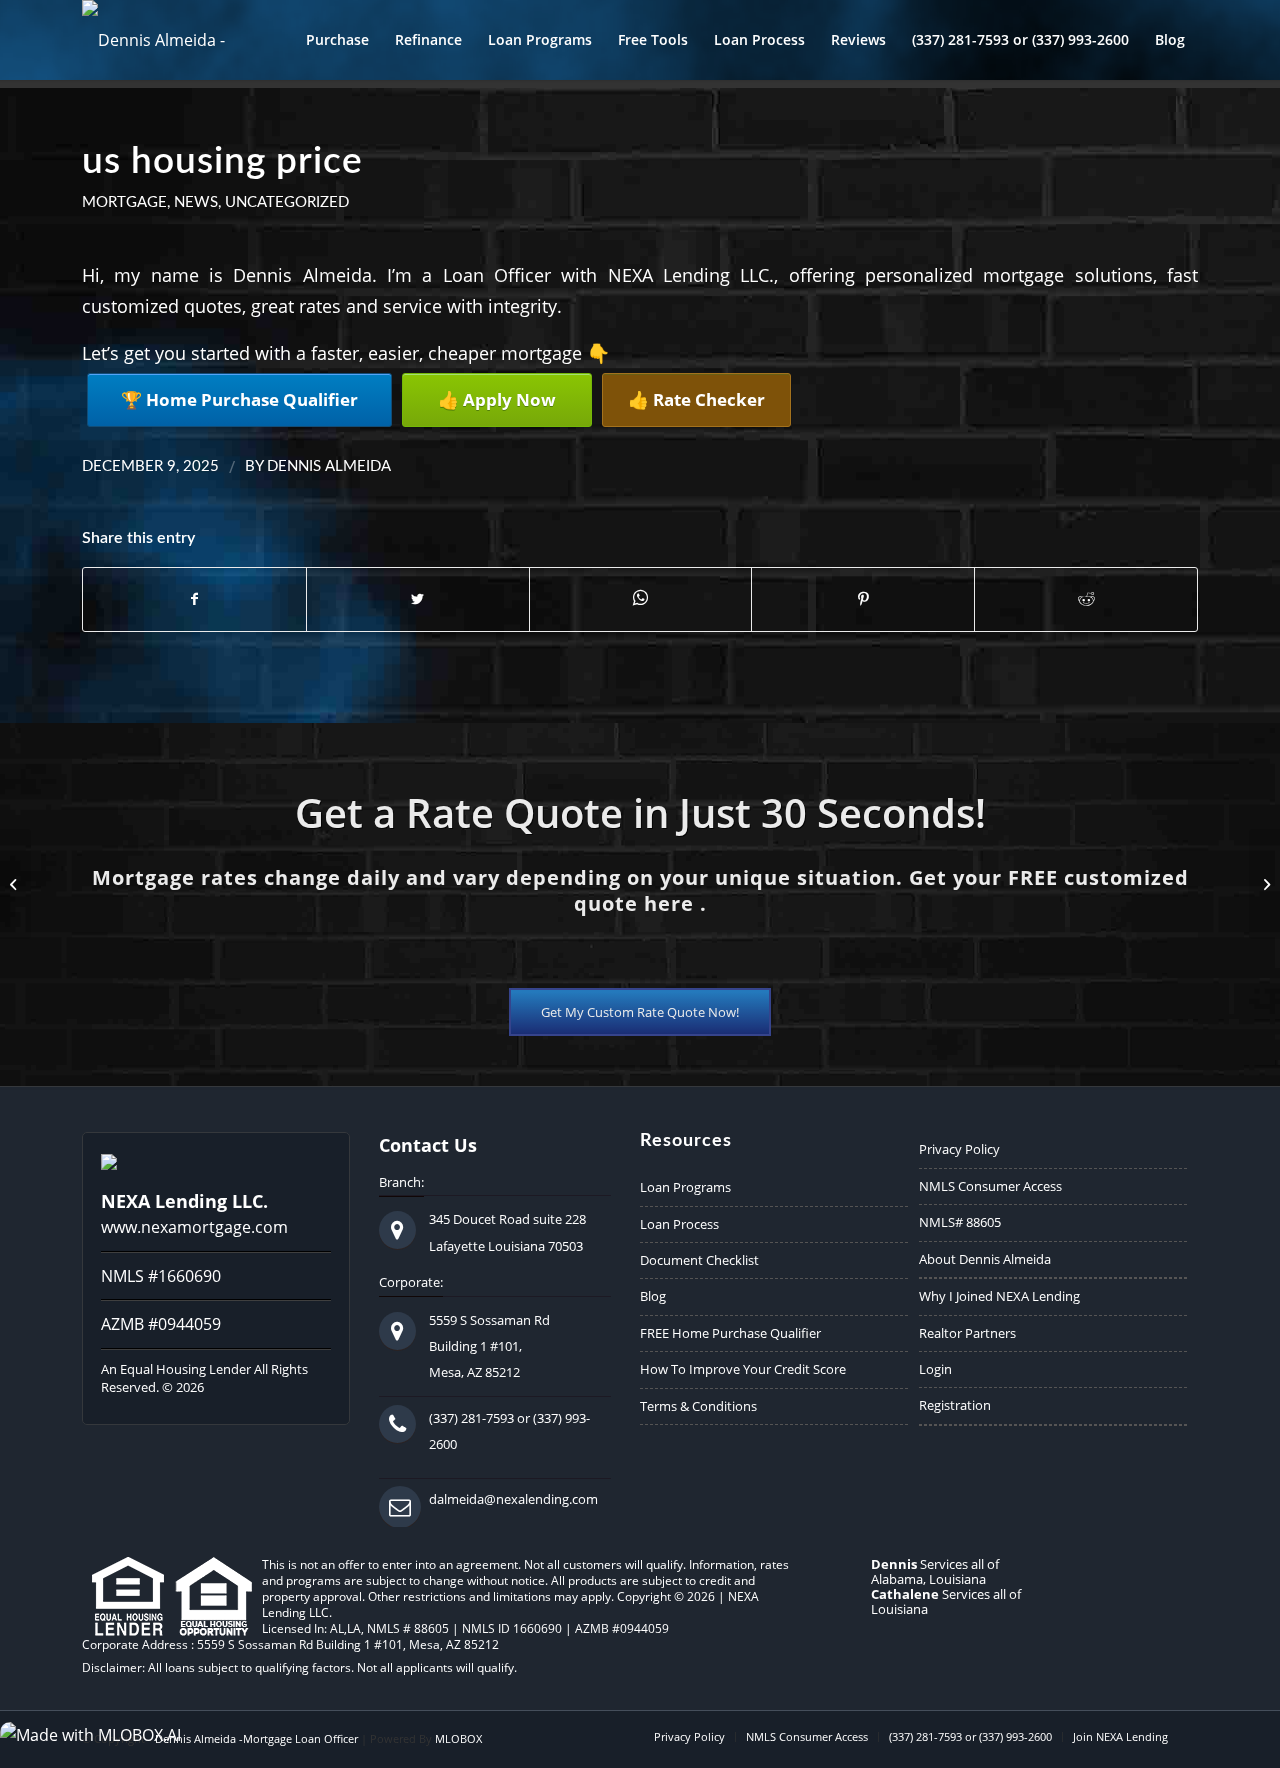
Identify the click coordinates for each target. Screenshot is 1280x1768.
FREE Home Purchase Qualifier (730, 1333)
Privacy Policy (959, 1149)
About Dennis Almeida (985, 1259)
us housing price (222, 161)
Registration (955, 1405)
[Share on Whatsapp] (641, 598)
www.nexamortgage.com (194, 1227)
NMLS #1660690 (161, 1276)
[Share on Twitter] (418, 599)
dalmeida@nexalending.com (513, 1499)
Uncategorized (287, 202)
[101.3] (1264, 884)
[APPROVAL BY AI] (15, 884)
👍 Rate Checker (696, 399)
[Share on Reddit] (1086, 599)
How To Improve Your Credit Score (743, 1369)
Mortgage (124, 202)
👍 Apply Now (497, 399)
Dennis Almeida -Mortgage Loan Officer (256, 1738)
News (196, 202)
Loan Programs (685, 1187)
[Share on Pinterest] (863, 599)
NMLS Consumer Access (990, 1186)
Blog (653, 1296)
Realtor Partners (967, 1333)
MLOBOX (458, 1738)
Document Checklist (699, 1260)
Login (935, 1369)
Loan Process (679, 1224)
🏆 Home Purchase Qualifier (239, 399)
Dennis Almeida (329, 466)
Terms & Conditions (698, 1406)
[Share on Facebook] (194, 599)
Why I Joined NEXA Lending (999, 1296)
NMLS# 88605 (960, 1222)
